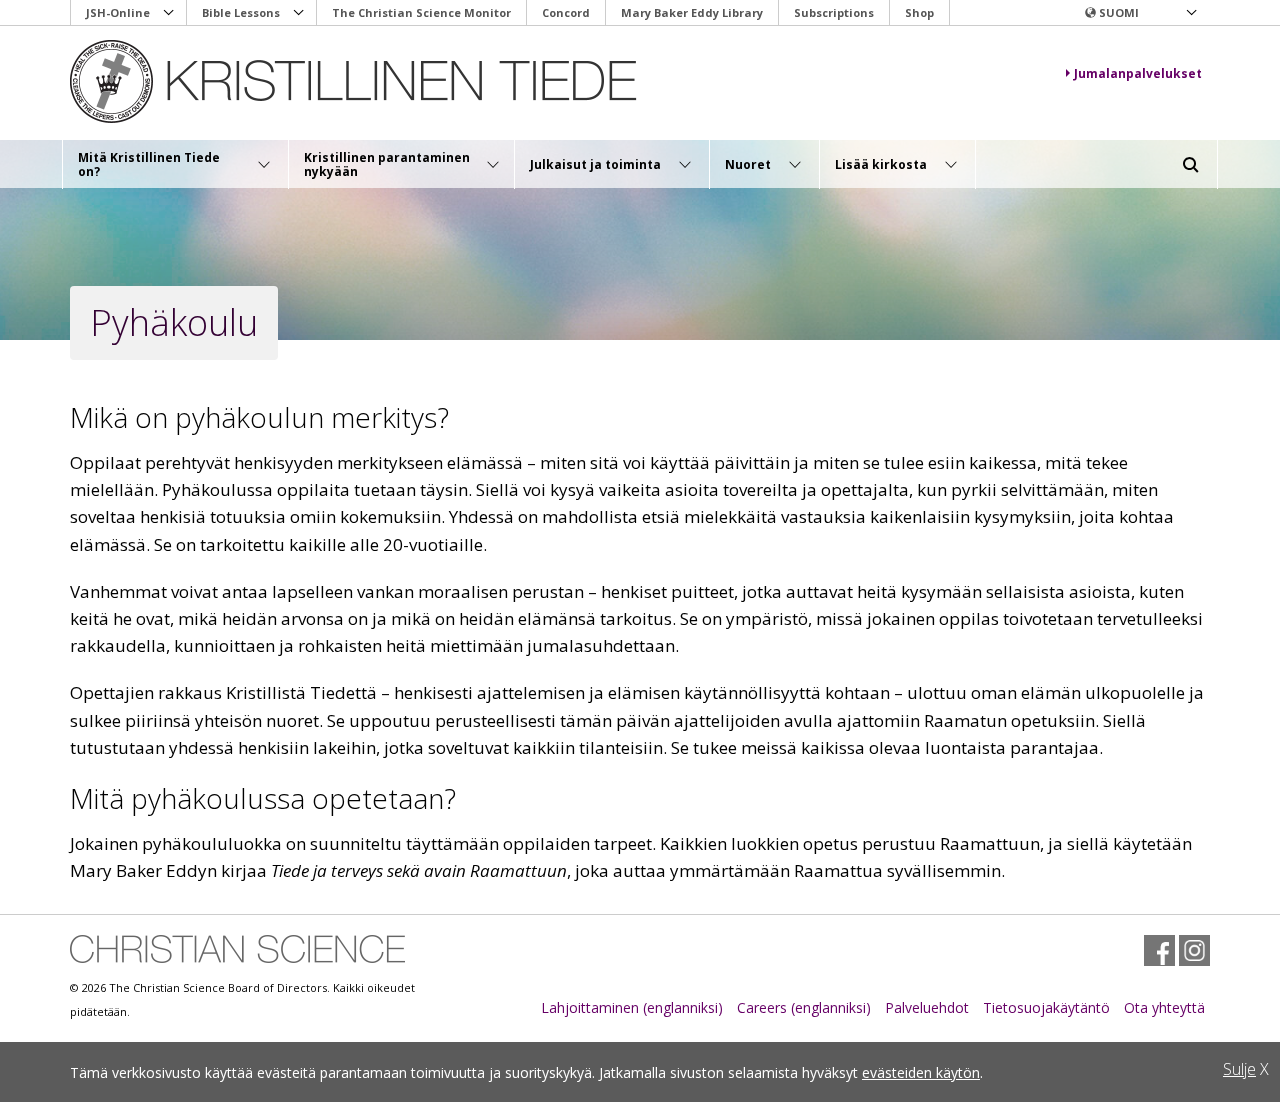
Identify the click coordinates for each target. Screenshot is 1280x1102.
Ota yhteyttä (1164, 1007)
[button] (1140, 13)
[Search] (1191, 165)
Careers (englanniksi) (804, 1007)
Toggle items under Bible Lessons (299, 13)
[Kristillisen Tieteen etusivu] (366, 81)
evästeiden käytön (921, 1072)
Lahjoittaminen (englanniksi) (632, 1007)
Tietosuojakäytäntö (1046, 1007)
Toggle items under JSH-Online (169, 13)
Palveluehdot (927, 1007)
